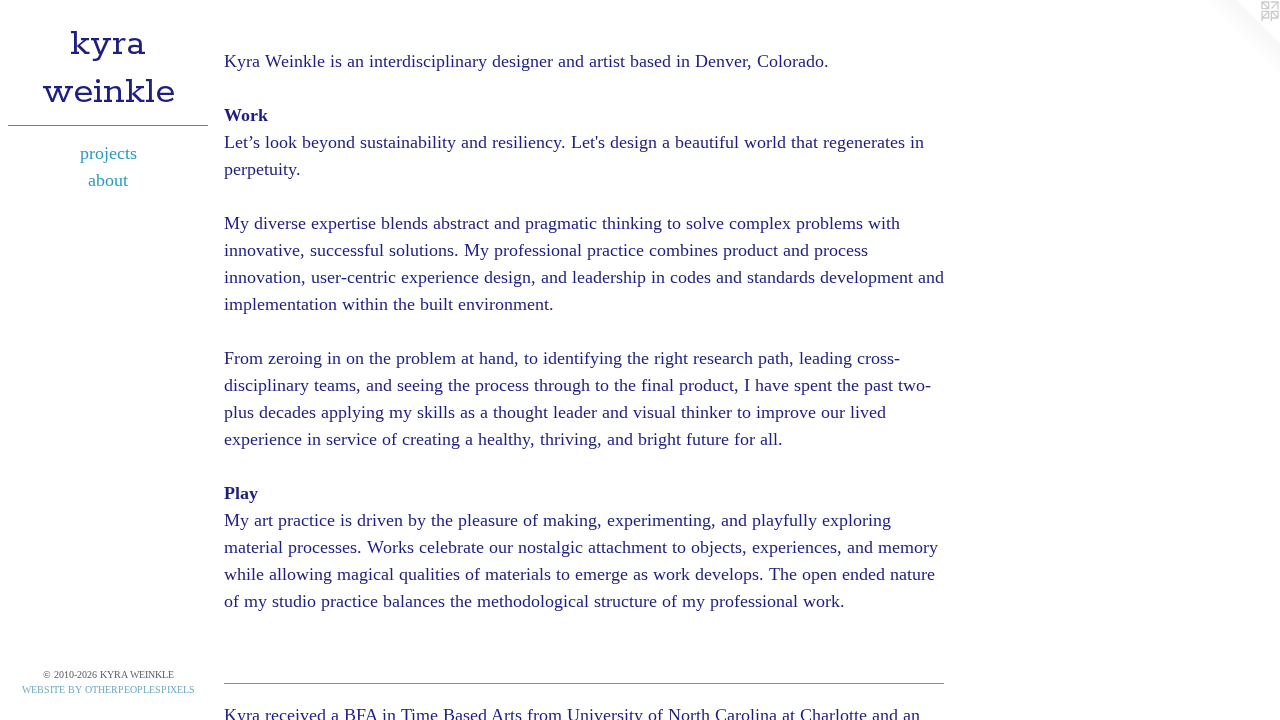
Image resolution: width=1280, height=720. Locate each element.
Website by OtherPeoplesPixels (108, 689)
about (108, 180)
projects (108, 153)
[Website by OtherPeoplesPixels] (1240, 40)
